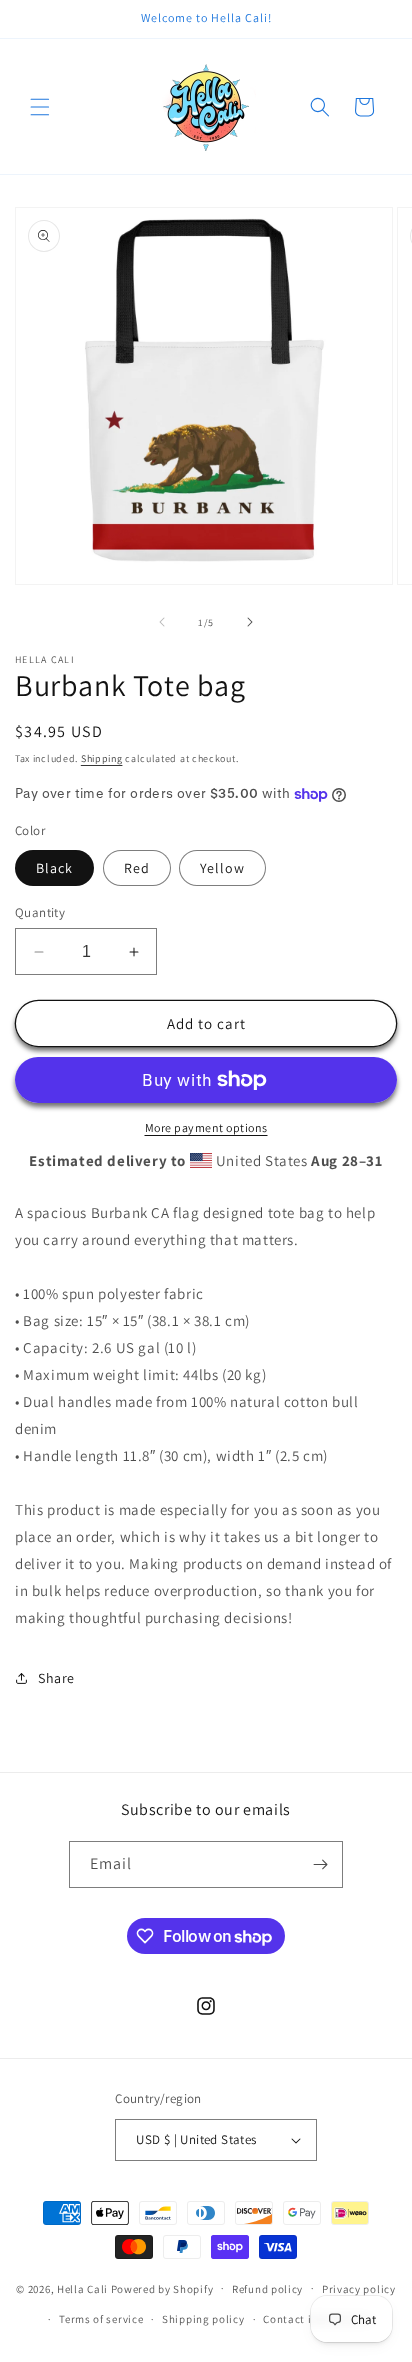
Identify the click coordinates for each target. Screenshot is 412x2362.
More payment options (206, 1127)
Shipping (102, 758)
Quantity (40, 912)
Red (137, 868)
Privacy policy (359, 2289)
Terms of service (101, 2319)
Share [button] (56, 1678)
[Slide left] (162, 622)
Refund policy (267, 2289)
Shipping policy (203, 2319)
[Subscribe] (320, 1864)
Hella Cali (82, 2288)
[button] (40, 107)
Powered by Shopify (162, 2288)
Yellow (222, 868)
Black (54, 868)
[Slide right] (250, 622)
